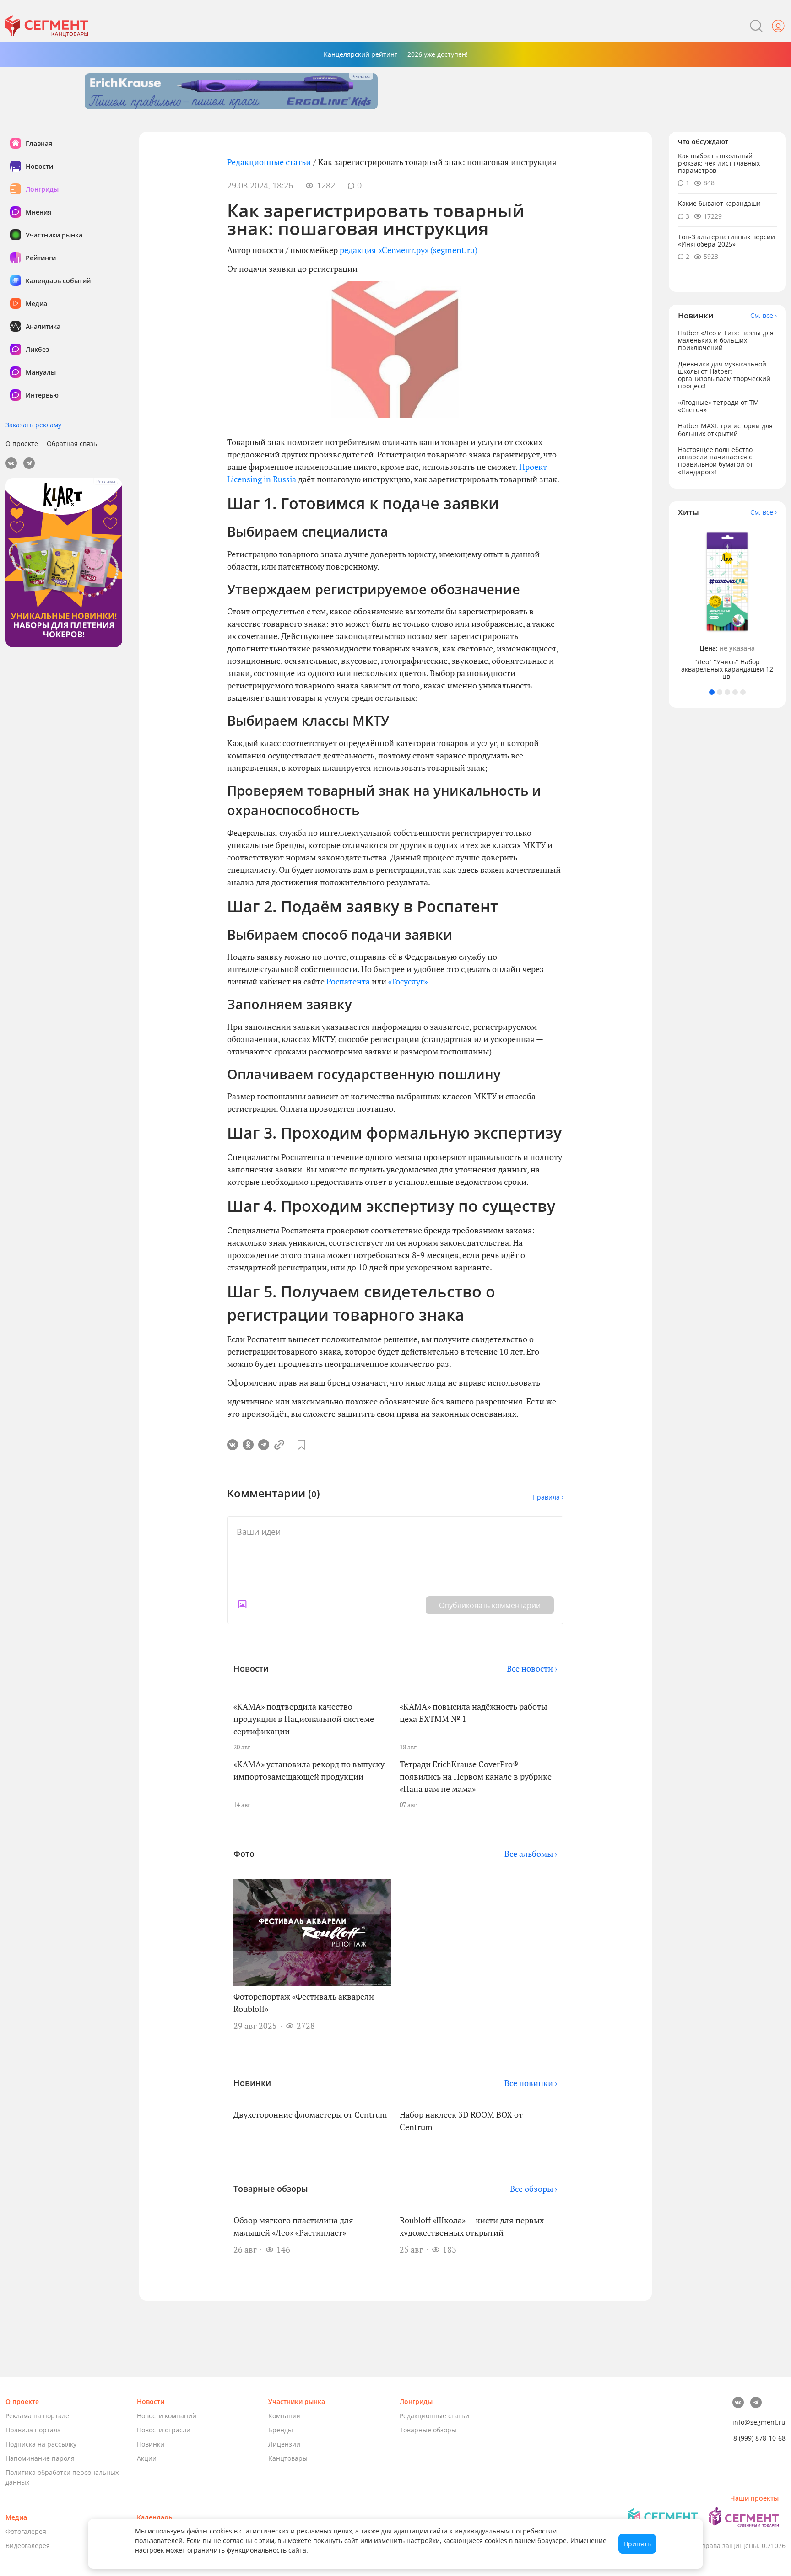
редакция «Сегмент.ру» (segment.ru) (409, 250)
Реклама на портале (37, 2416)
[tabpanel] (727, 603)
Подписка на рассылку (41, 2444)
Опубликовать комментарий (490, 1605)
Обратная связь (72, 444)
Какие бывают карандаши (719, 204)
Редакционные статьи (269, 162)
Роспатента (348, 981)
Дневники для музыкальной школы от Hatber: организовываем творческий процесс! (724, 375)
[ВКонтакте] (233, 1445)
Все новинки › (531, 2083)
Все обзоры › (534, 2189)
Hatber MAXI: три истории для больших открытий (725, 430)
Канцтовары (288, 2458)
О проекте (22, 444)
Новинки (151, 2444)
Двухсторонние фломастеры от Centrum (310, 2114)
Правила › (548, 1497)
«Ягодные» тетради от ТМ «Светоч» (718, 406)
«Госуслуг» (408, 981)
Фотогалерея (26, 2531)
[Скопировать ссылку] (279, 1445)
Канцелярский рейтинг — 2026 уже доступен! (396, 54)
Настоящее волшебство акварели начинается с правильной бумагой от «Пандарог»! (715, 460)
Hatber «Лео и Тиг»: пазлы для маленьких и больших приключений (726, 340)
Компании (284, 2416)
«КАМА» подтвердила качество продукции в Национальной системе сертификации (304, 1719)
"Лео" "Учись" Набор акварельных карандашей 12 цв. (727, 669)
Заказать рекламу (33, 425)
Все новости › (532, 1668)
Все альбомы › (531, 1854)
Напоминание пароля (40, 2458)
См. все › (764, 316)
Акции (147, 2458)
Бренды (281, 2430)
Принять (637, 2544)
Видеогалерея (28, 2546)
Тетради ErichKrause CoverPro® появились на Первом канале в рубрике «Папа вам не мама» (476, 1776)
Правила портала (33, 2430)
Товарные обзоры (428, 2430)
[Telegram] (264, 1445)
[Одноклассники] (248, 1445)
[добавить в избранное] (301, 1445)
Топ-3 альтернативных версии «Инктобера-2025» (726, 240)
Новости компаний (167, 2416)
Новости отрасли (164, 2430)
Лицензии (284, 2444)
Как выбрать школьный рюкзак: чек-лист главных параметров (719, 163)
